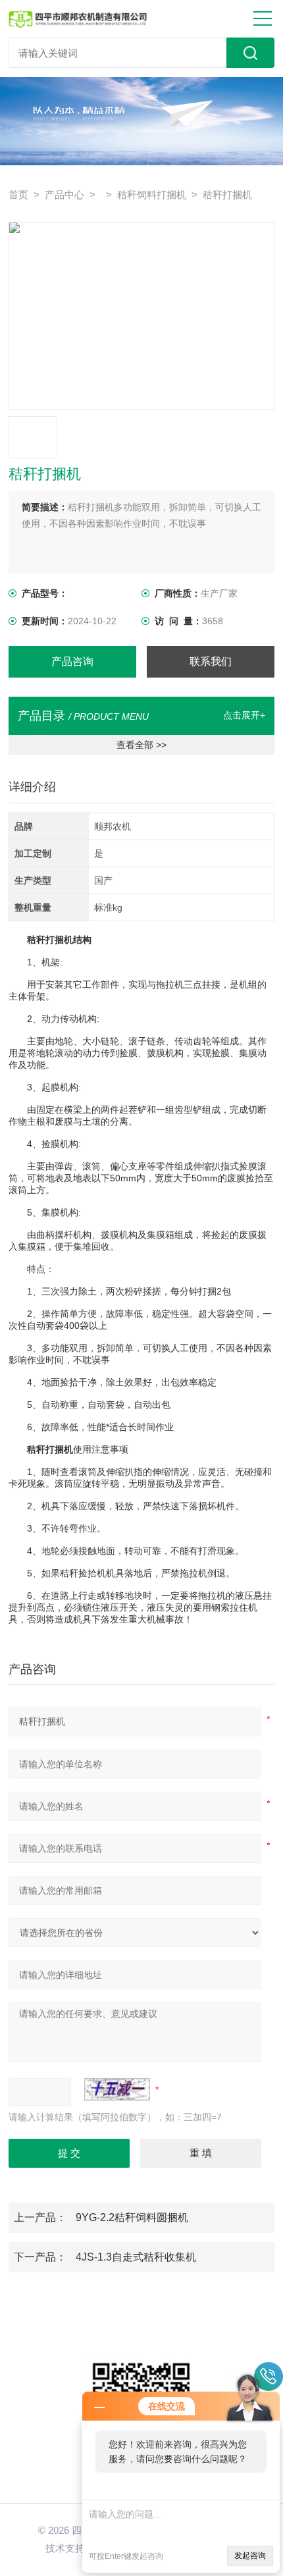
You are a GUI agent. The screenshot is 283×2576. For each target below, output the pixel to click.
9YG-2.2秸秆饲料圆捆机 (132, 2217)
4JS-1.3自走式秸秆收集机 (136, 2257)
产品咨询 (72, 661)
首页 (18, 195)
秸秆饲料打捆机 (152, 195)
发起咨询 (250, 2556)
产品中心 (64, 195)
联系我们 (211, 661)
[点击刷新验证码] (117, 2089)
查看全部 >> (141, 745)
